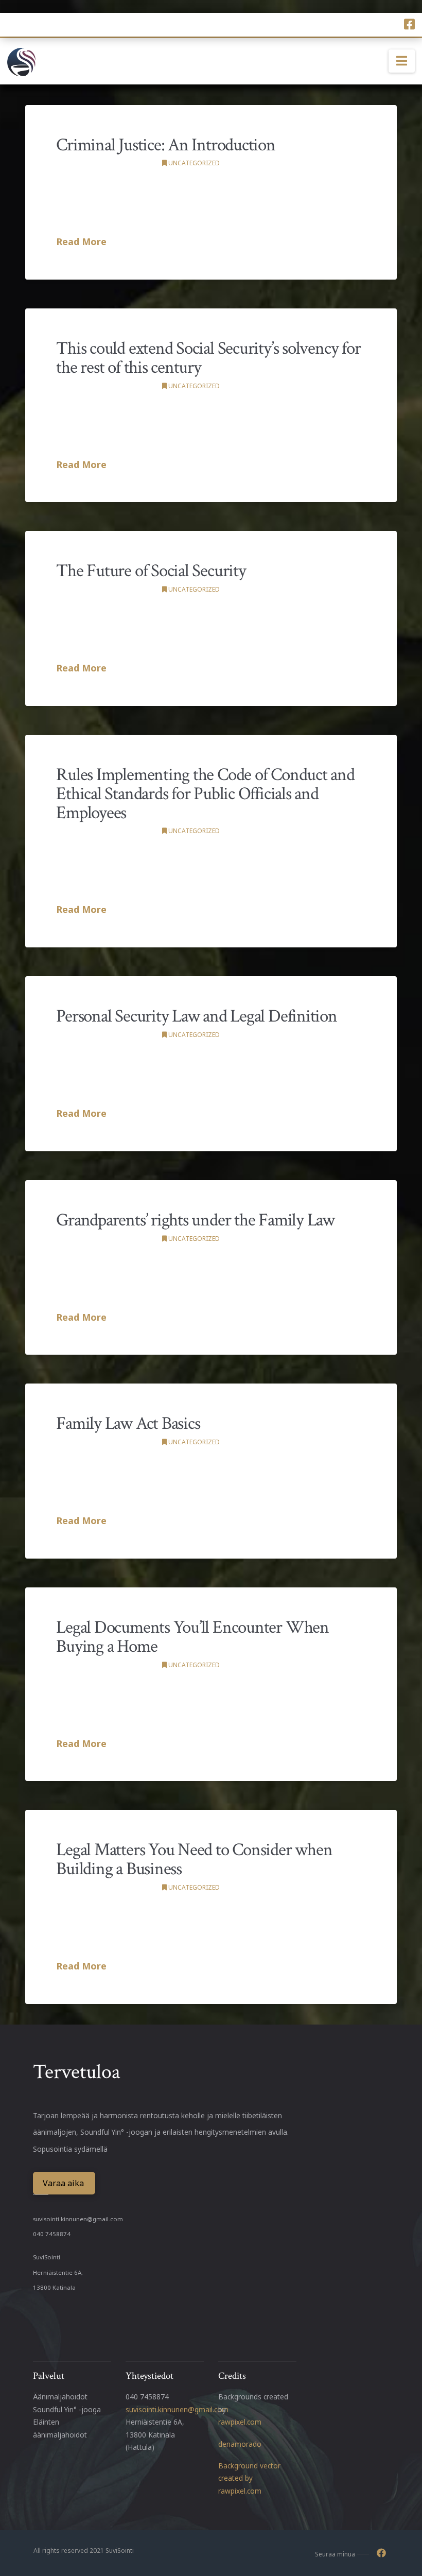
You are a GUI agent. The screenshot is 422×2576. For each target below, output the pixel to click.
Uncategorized (193, 163)
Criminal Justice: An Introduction (166, 145)
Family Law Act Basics (128, 1423)
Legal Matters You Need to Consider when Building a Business (194, 1859)
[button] (402, 61)
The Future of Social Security (151, 571)
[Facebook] (409, 24)
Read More (81, 241)
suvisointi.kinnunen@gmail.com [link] (177, 2409)
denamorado (240, 2444)
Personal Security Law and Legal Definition (197, 1016)
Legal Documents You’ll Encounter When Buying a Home (192, 1637)
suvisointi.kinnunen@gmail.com (78, 2219)
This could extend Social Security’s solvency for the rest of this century (208, 358)
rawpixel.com (240, 2422)
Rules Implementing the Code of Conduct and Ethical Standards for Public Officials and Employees (205, 794)
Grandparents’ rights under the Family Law (195, 1220)
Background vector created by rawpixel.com (249, 2478)
